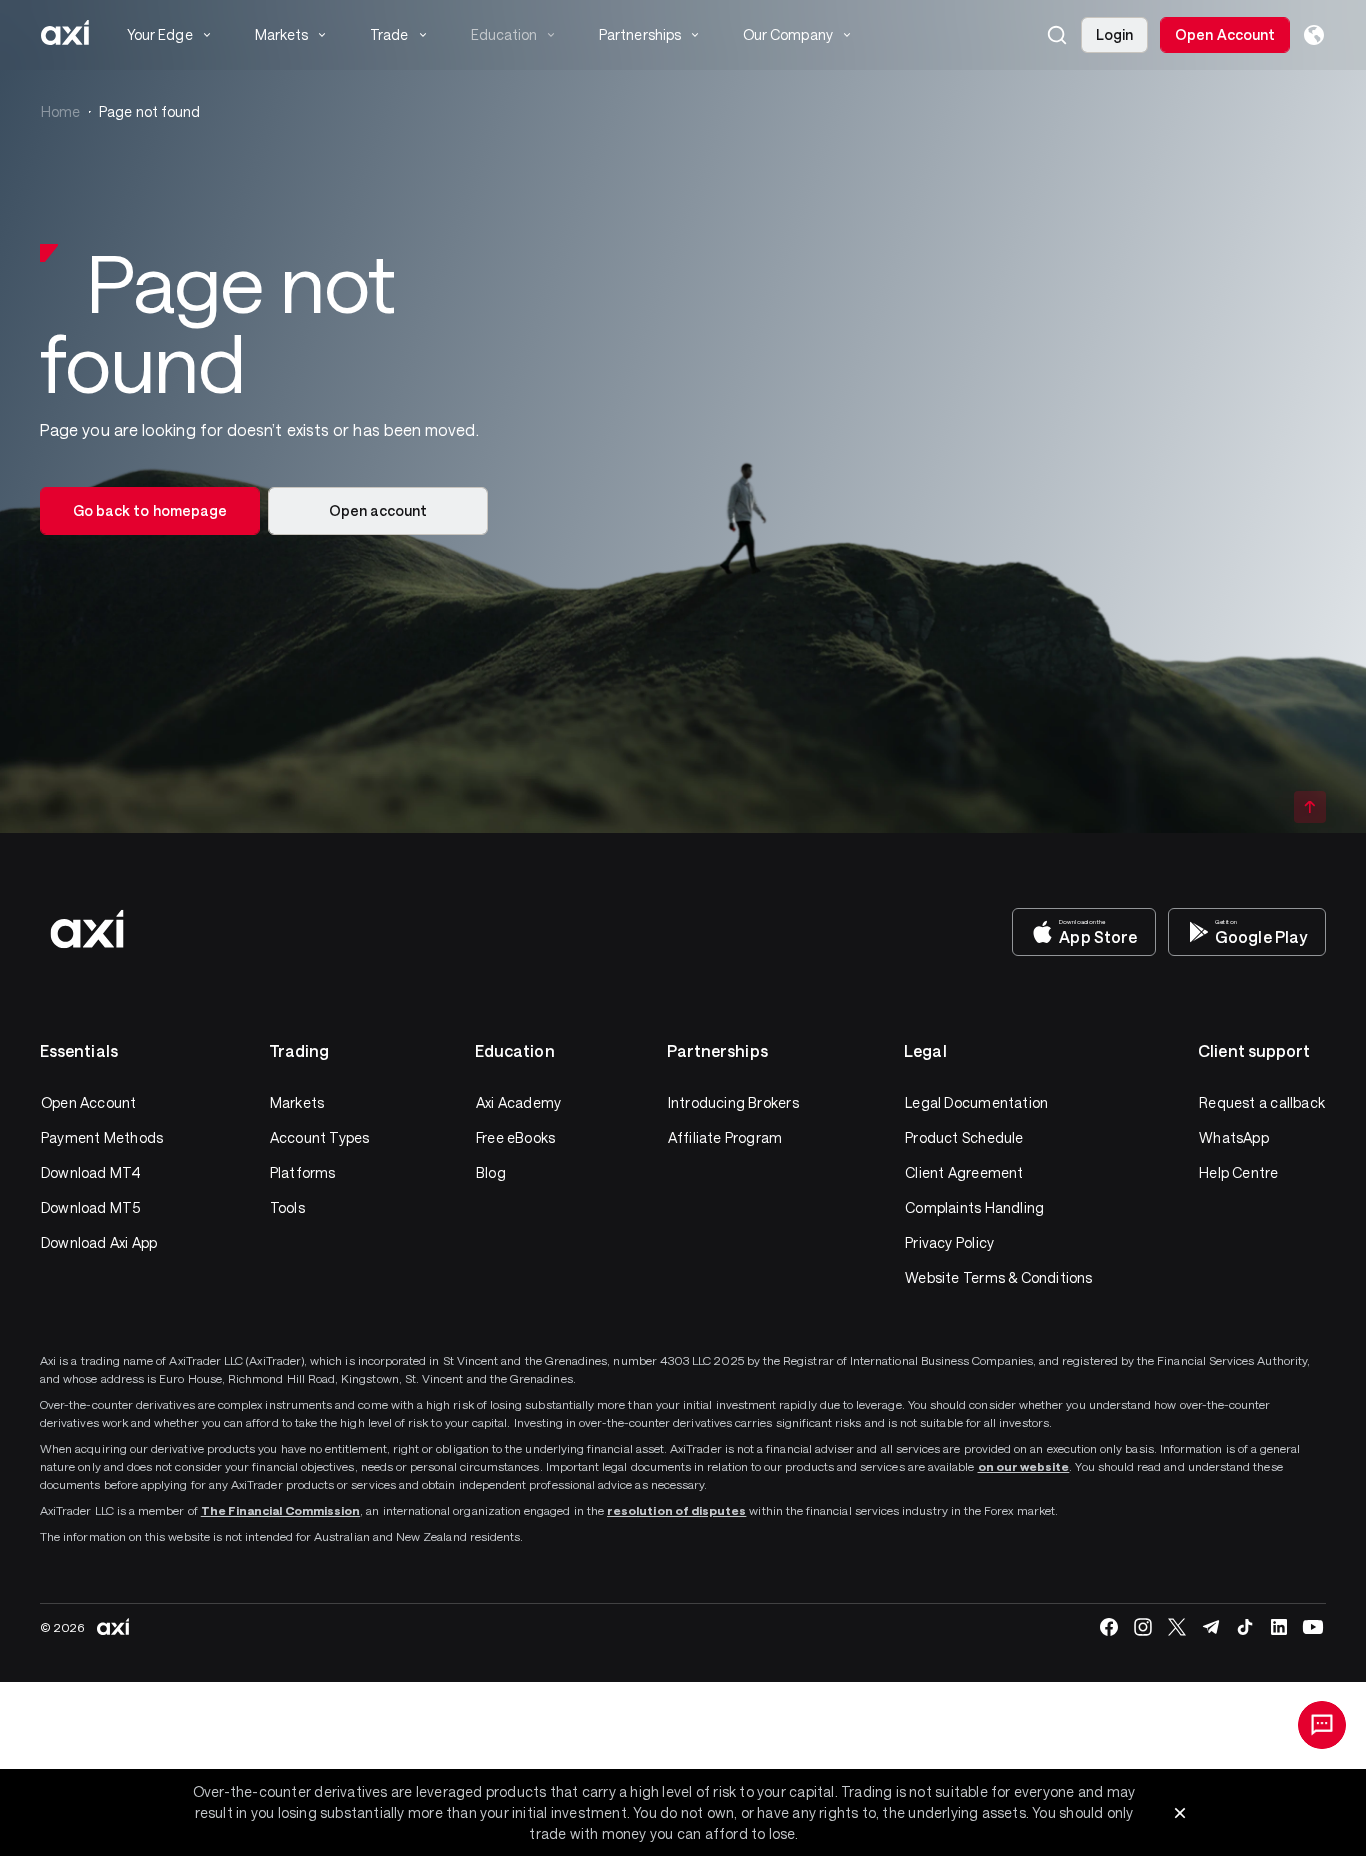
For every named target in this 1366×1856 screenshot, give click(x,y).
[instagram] (1143, 1627)
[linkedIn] (1279, 1627)
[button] (1057, 35)
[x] (1177, 1627)
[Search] (1057, 35)
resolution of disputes (676, 1510)
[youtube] (1313, 1627)
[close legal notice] (1180, 1813)
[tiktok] (1245, 1627)
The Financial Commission (280, 1510)
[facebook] (1109, 1627)
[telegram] (1211, 1627)
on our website (1024, 1466)
